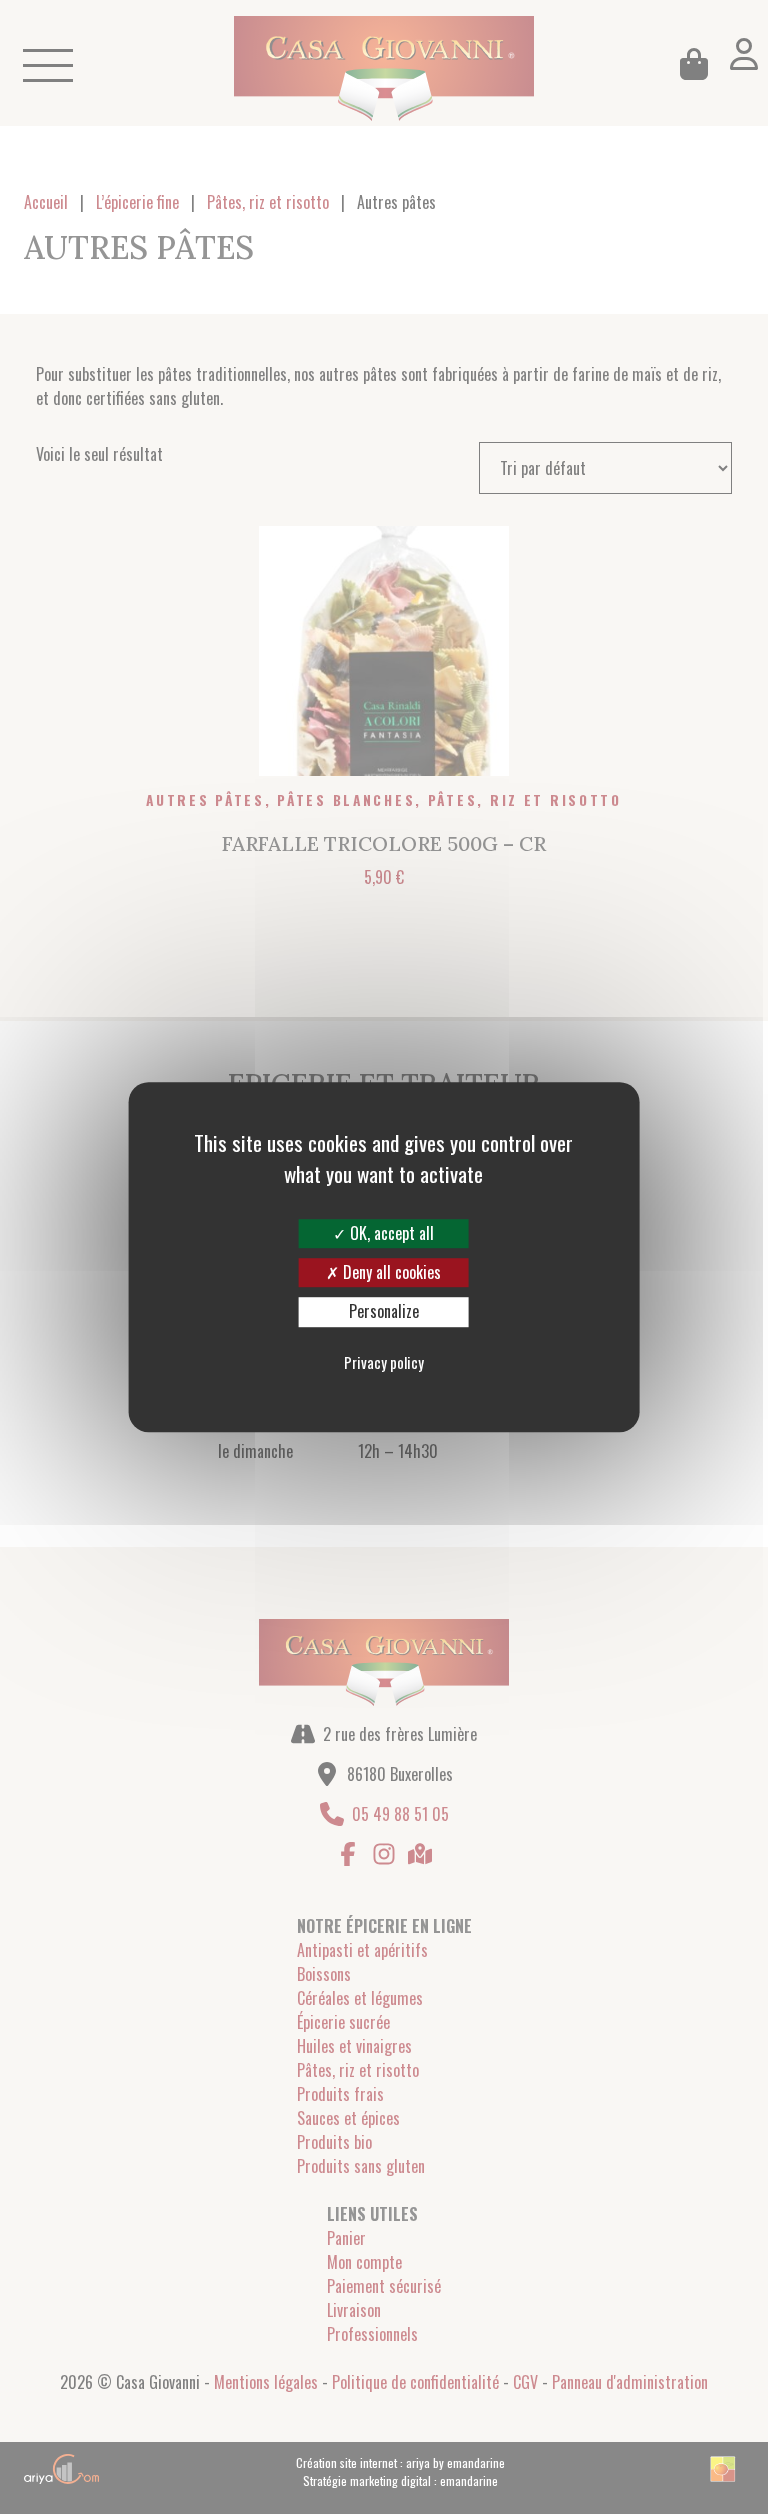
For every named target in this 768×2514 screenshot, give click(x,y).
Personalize (384, 1312)
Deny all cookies (390, 1272)
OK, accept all (390, 1233)
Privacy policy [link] (384, 1362)
